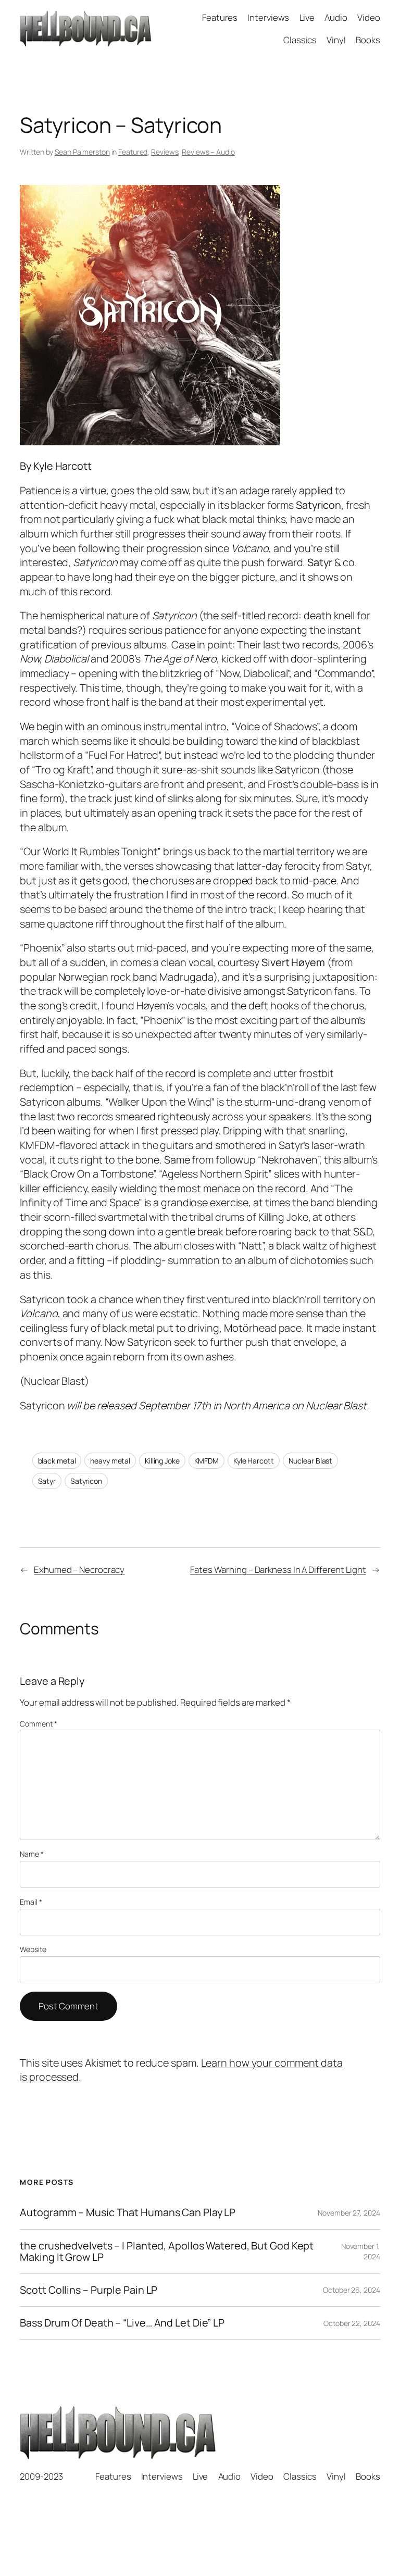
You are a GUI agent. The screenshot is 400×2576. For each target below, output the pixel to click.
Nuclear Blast (311, 1461)
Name (32, 1854)
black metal (57, 1461)
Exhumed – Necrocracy (79, 1570)
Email (31, 1902)
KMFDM (207, 1461)
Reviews (165, 152)
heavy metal (110, 1461)
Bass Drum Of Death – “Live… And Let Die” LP (122, 2323)
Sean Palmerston (82, 152)
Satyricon (86, 1481)
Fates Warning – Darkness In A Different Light (278, 1570)
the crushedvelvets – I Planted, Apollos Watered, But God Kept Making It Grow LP (167, 2252)
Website (33, 1949)
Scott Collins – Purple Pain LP (89, 2290)
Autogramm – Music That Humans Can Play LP (128, 2212)
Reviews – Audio (208, 152)
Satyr (47, 1481)
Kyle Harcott (254, 1461)
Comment (38, 1724)
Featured (133, 152)
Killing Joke (162, 1461)
